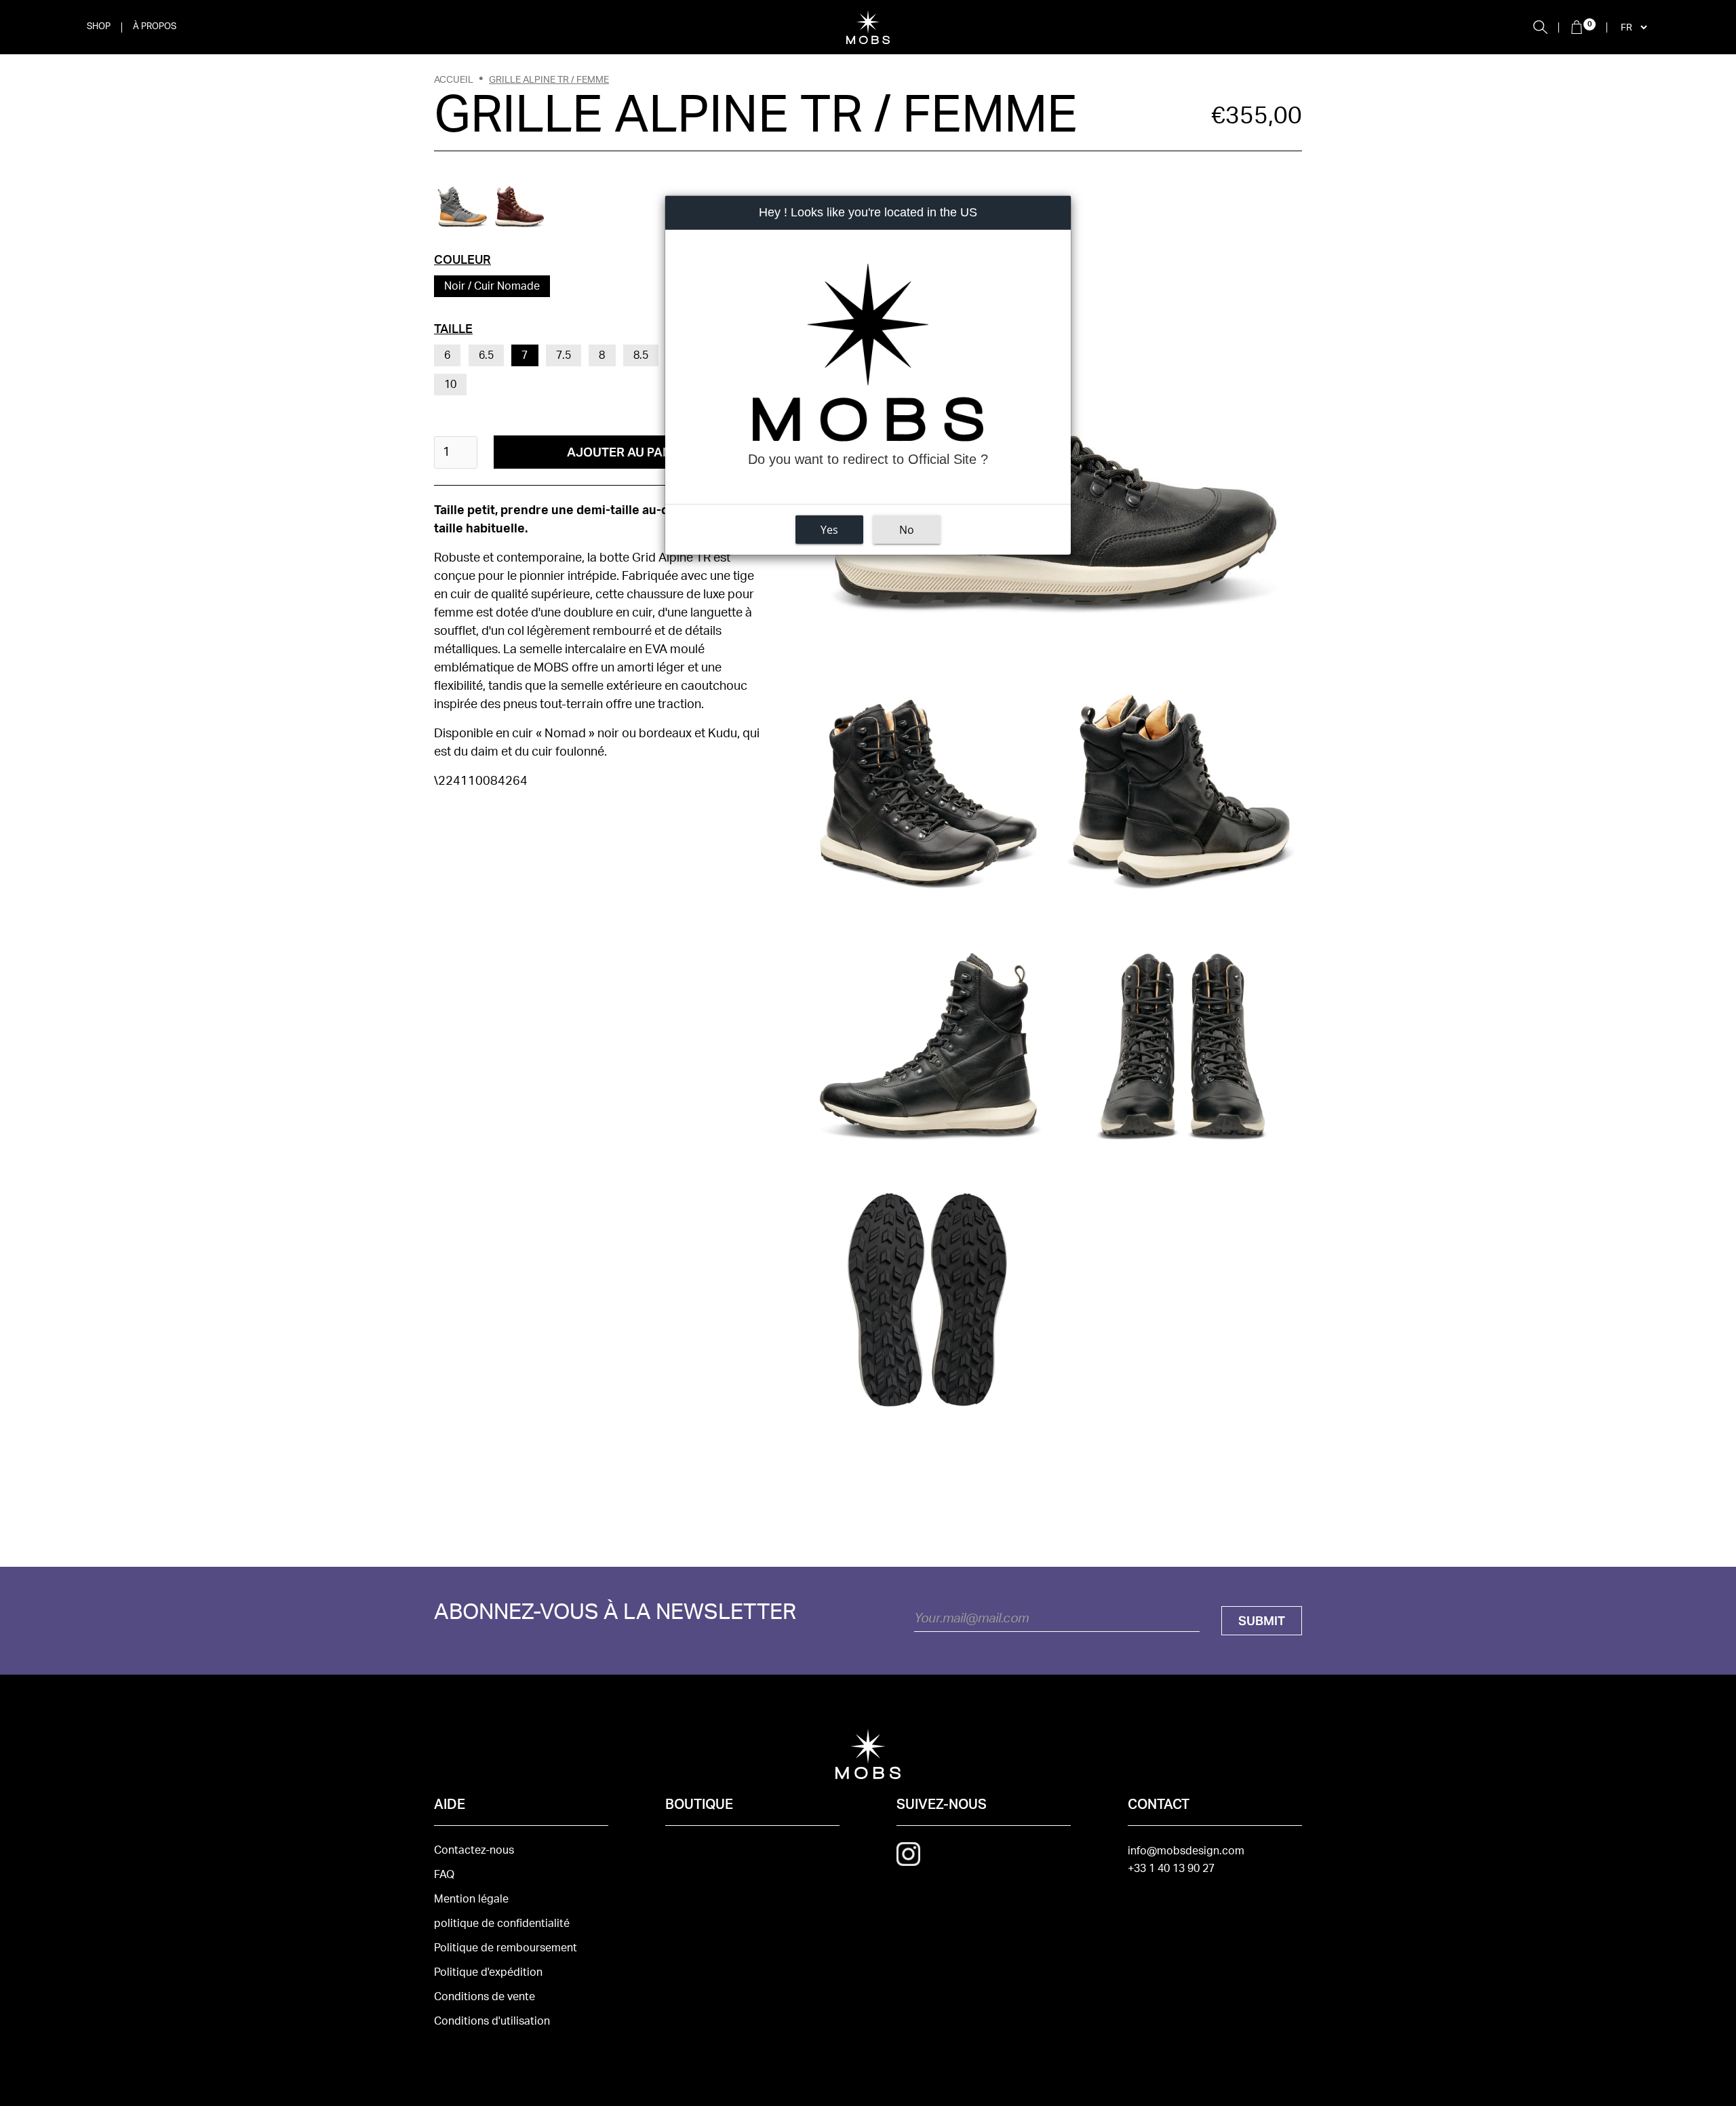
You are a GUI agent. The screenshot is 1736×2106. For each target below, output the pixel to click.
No (907, 530)
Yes (829, 530)
